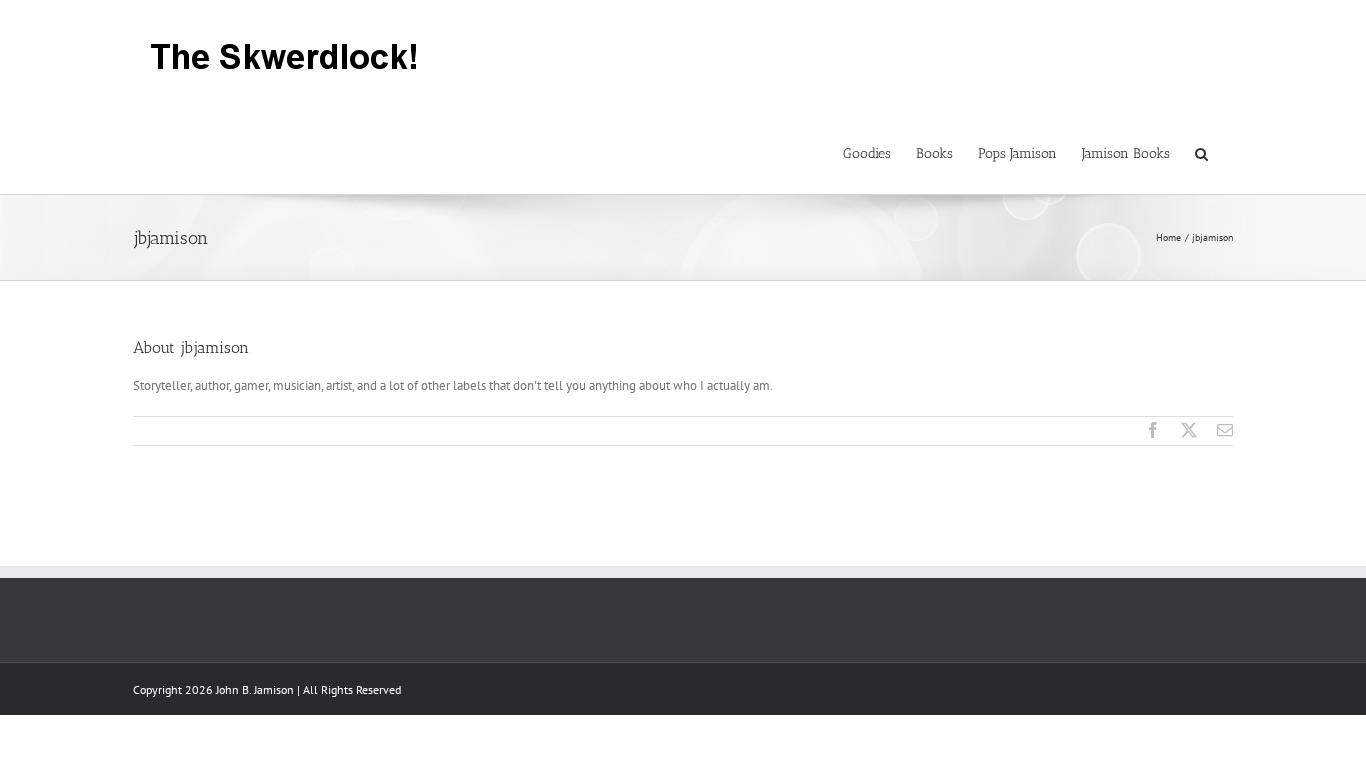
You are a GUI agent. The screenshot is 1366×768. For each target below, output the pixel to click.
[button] (1201, 152)
